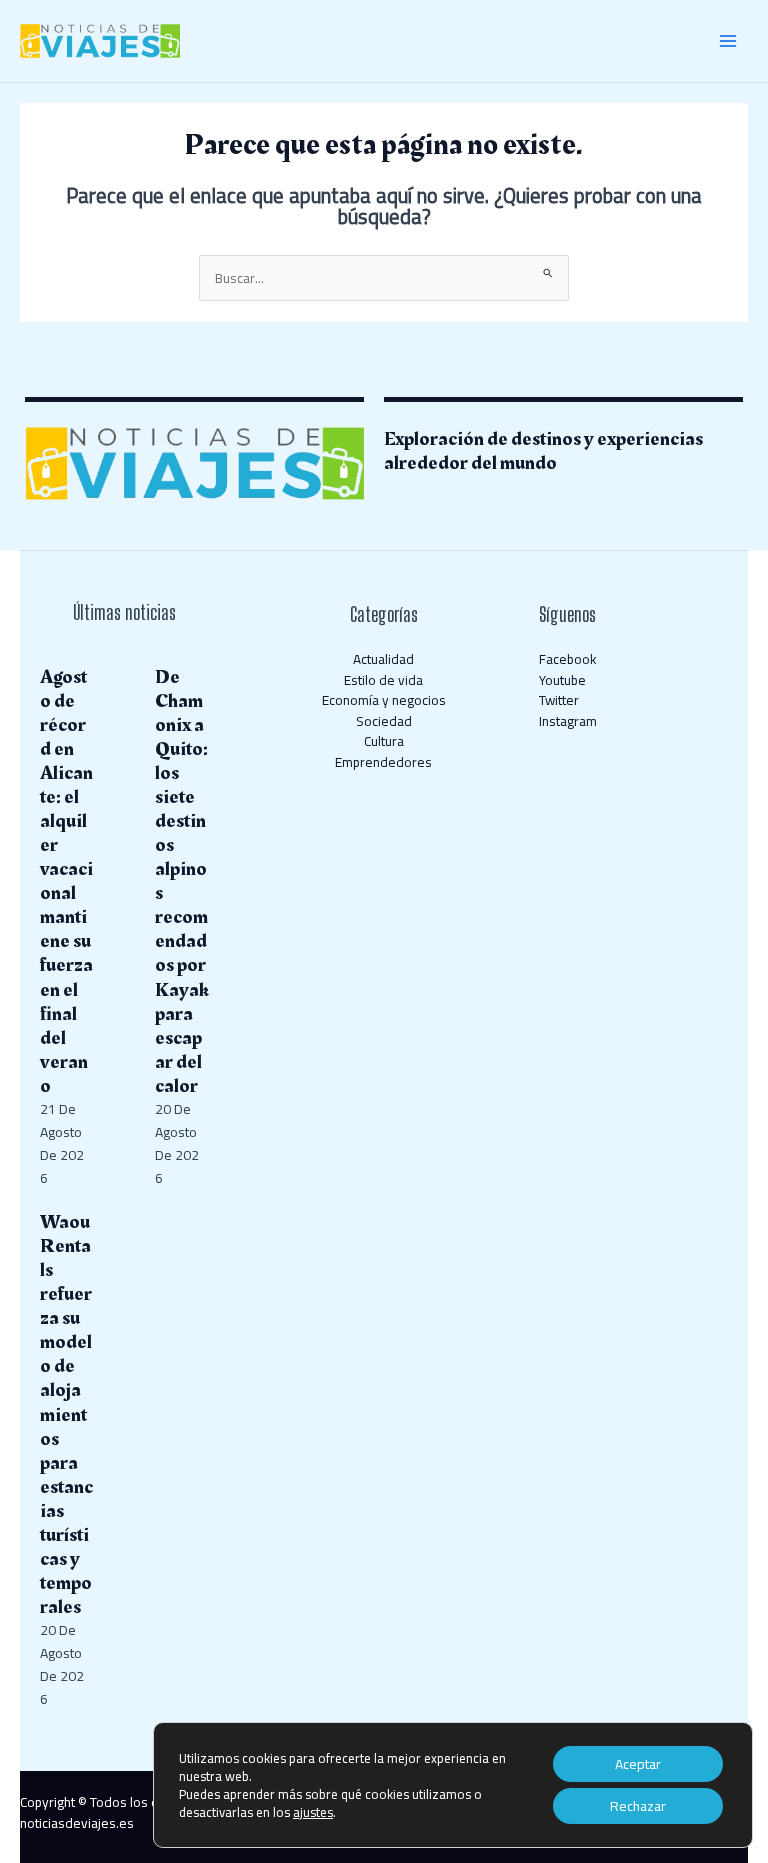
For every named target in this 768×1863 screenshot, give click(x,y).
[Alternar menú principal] (728, 41)
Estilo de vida (383, 680)
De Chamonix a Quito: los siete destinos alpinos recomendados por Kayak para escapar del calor (182, 881)
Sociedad (384, 721)
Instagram (568, 721)
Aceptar (638, 1764)
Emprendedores (383, 762)
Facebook (568, 659)
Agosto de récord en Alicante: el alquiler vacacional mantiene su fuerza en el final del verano (66, 881)
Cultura (384, 741)
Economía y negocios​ (384, 700)
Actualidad (383, 659)
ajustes (313, 1812)
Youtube (562, 680)
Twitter (559, 700)
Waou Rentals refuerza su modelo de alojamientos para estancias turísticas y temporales (66, 1414)
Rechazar (638, 1806)
